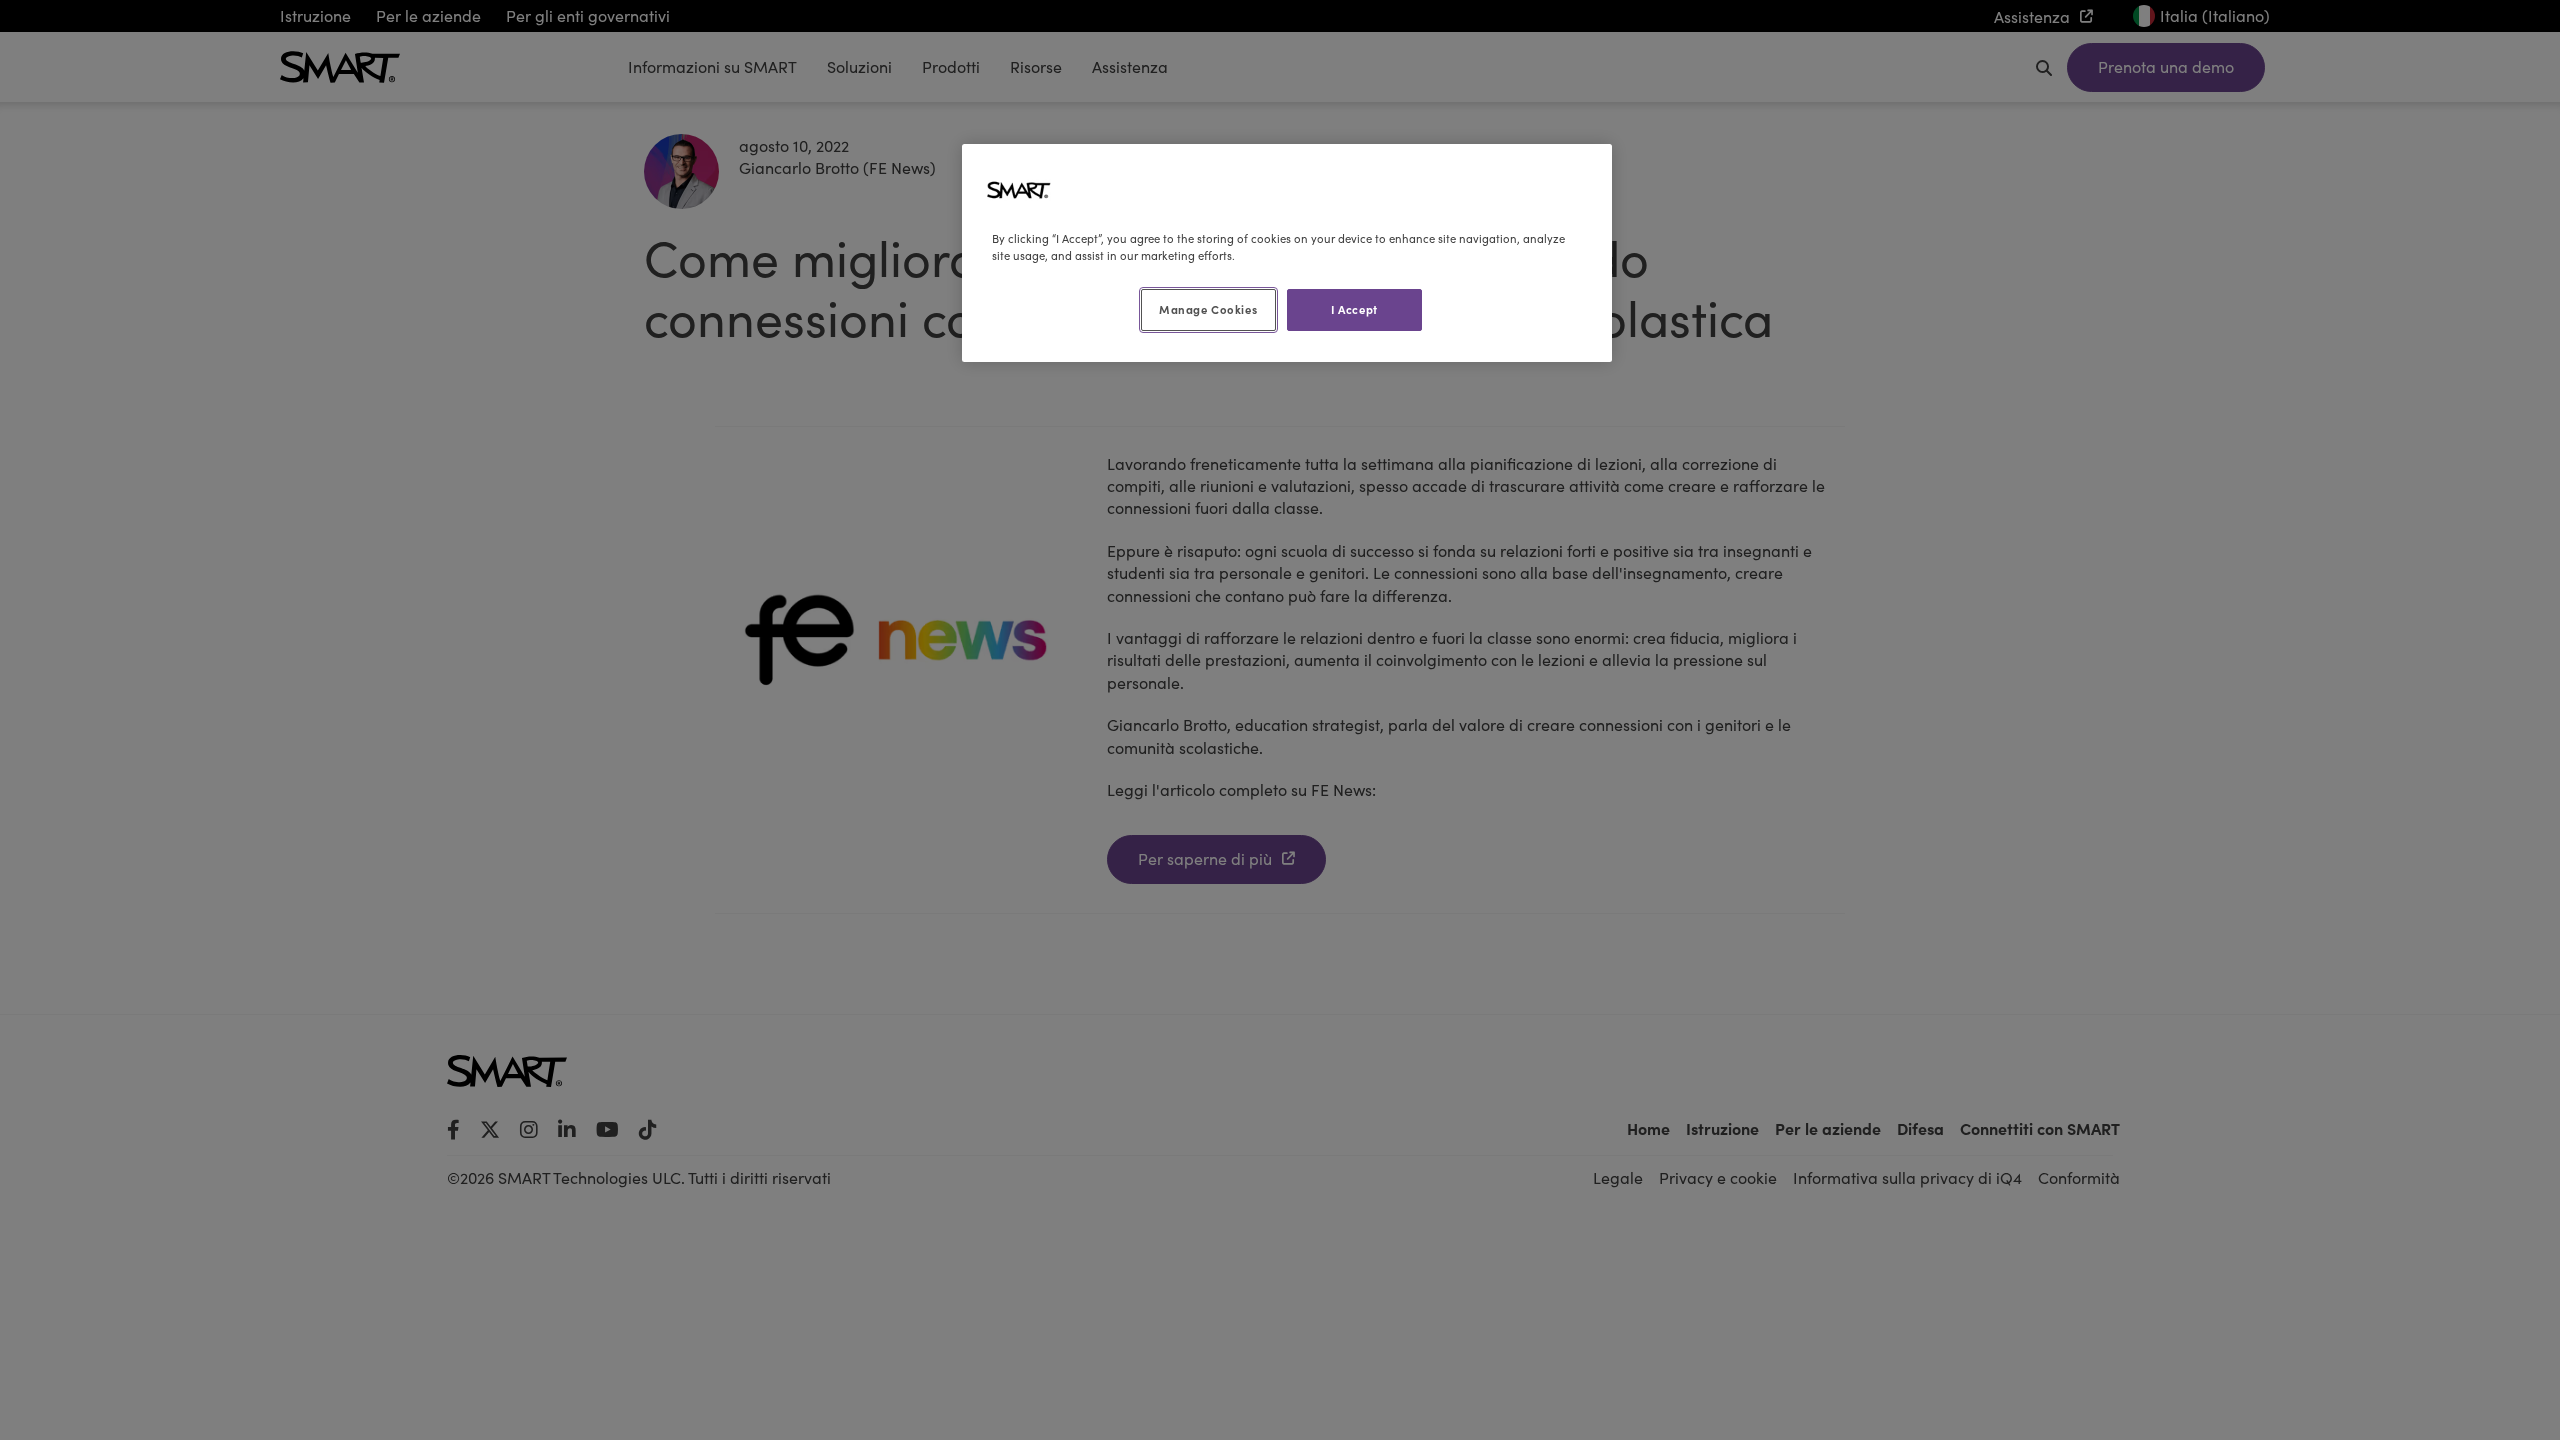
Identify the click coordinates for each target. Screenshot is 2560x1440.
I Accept (1354, 309)
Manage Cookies (1208, 309)
